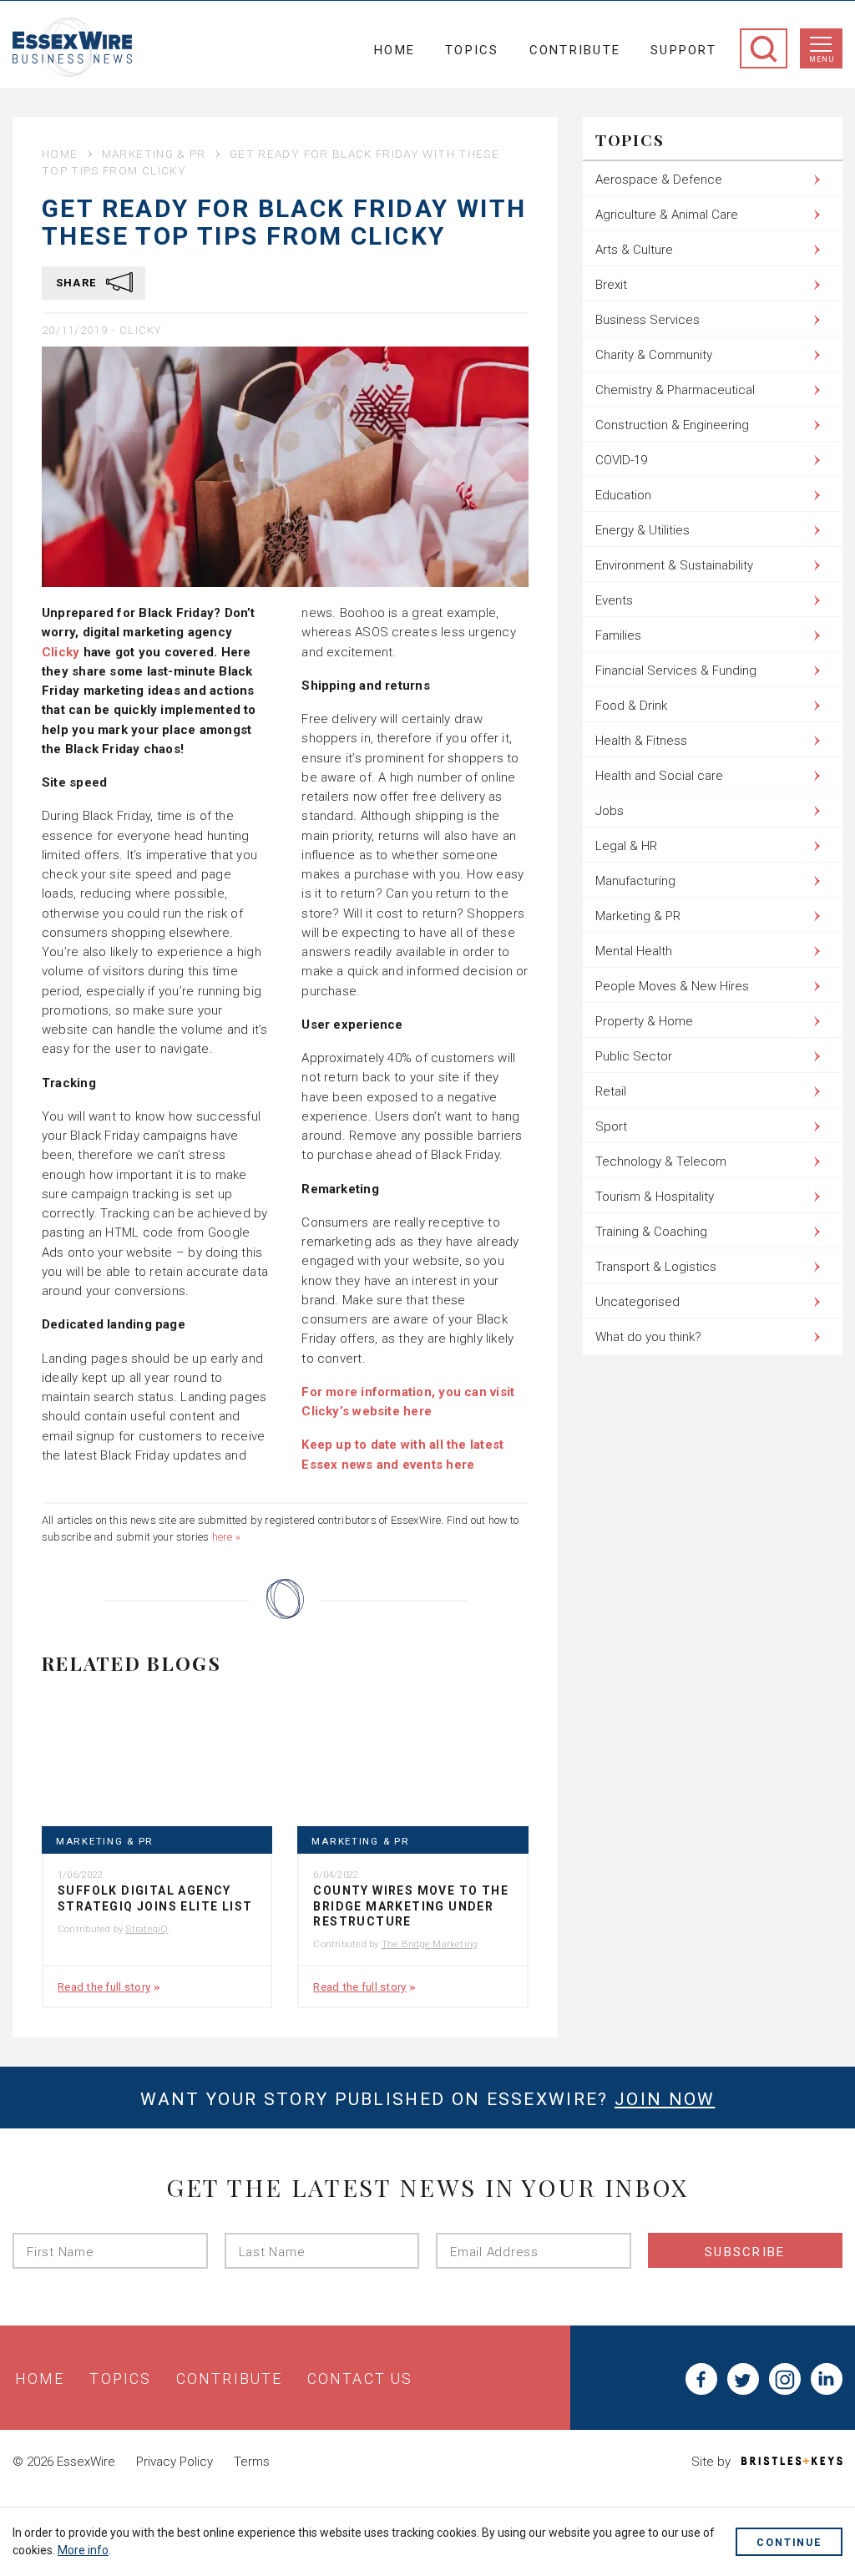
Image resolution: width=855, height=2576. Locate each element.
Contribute (575, 50)
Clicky (61, 652)
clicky (141, 330)
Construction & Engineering (672, 425)
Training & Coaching (651, 1232)
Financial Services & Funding (676, 671)
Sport (611, 1126)
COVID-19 (621, 460)
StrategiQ (147, 1929)
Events (614, 600)
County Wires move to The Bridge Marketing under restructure (411, 1905)
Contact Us (360, 2379)
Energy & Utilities (643, 530)
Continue (789, 2542)
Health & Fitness (641, 741)
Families (618, 635)
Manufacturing (635, 881)
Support (683, 50)
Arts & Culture (634, 250)
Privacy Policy (175, 2462)
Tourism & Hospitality (655, 1197)
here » (226, 1537)
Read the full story (104, 1986)
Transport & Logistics (656, 1267)
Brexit (611, 285)
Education (623, 495)
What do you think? (648, 1337)
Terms (252, 2462)
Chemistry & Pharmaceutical (675, 390)
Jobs (610, 811)
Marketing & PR (154, 154)
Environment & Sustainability (674, 565)
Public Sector (634, 1056)
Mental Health (634, 951)
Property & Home (644, 1021)
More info (83, 2550)
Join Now (665, 2099)
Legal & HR (626, 846)
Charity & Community (654, 355)
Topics (472, 50)
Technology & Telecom (661, 1161)
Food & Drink (631, 706)
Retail (611, 1091)
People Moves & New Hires (672, 986)
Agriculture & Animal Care (667, 215)
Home (395, 50)
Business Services (648, 320)
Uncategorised (637, 1302)
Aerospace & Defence (659, 180)
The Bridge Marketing (430, 1944)
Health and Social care (659, 776)
